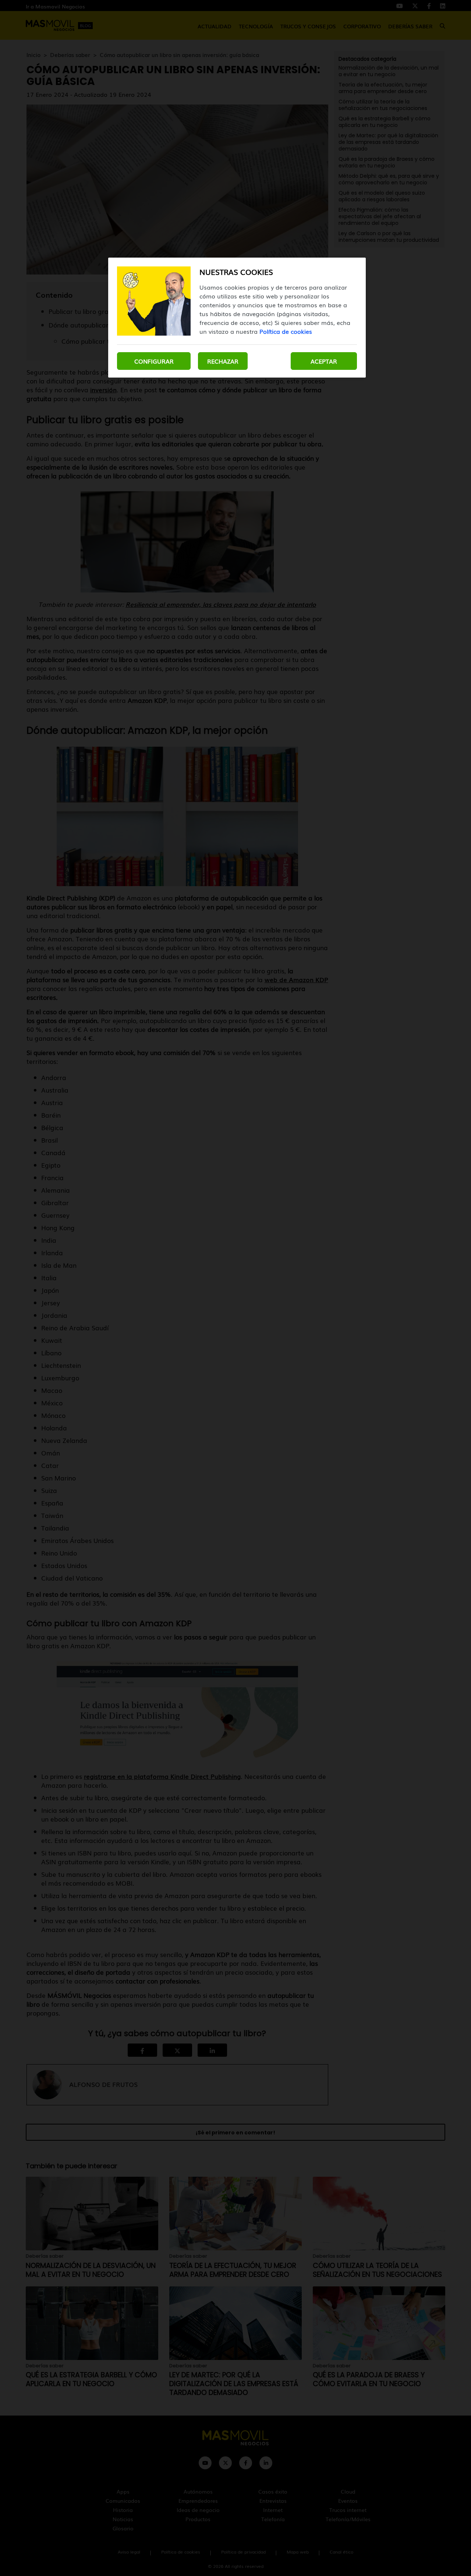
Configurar (154, 361)
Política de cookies (286, 331)
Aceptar (324, 361)
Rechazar (223, 361)
